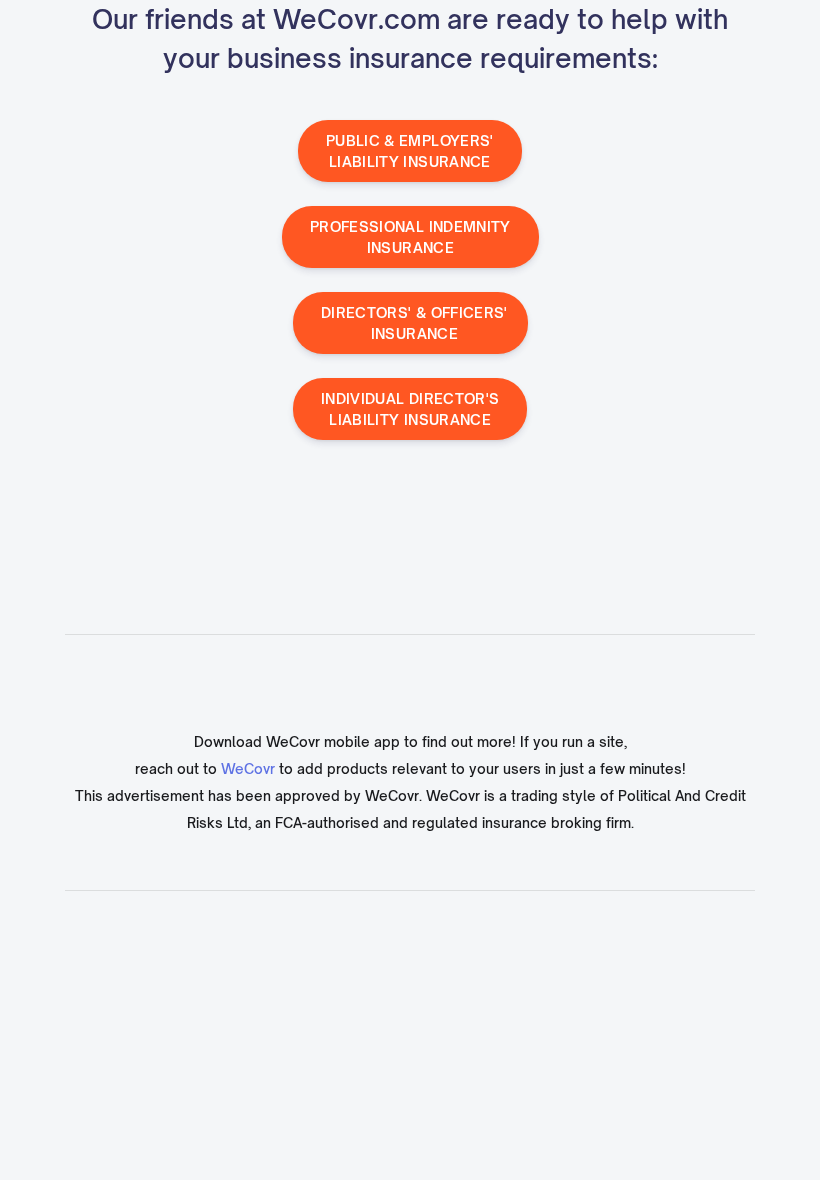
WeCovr (248, 768)
